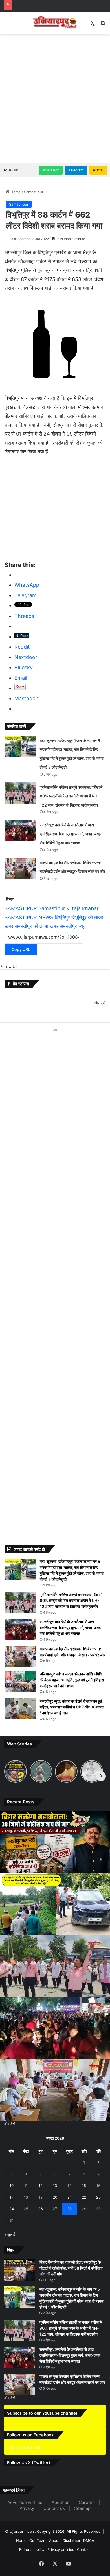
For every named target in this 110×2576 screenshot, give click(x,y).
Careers (87, 2518)
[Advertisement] (55, 95)
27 (55, 2209)
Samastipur (34, 192)
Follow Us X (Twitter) (29, 2478)
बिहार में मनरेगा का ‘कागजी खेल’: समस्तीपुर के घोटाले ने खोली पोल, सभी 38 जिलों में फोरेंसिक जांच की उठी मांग (71, 2268)
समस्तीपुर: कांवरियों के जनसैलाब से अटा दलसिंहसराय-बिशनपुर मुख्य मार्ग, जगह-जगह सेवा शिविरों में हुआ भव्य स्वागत (70, 834)
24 (12, 2209)
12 (41, 2186)
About (54, 2556)
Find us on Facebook (23, 2462)
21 (69, 2197)
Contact (84, 2565)
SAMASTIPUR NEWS (29, 917)
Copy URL (21, 949)
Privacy (27, 2524)
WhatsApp (51, 170)
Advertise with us (25, 2518)
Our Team (38, 2556)
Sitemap (82, 2524)
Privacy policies (61, 2565)
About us (60, 2518)
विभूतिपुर (62, 917)
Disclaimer (71, 2556)
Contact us (54, 2524)
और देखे (100, 1003)
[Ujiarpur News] (55, 23)
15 (84, 2186)
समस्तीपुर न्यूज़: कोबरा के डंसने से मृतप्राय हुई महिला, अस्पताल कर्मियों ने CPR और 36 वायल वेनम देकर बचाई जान (72, 1707)
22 (84, 2197)
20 (55, 2197)
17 (11, 2197)
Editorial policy (32, 2565)
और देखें (10, 2124)
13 (55, 2186)
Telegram (76, 170)
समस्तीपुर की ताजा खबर (37, 926)
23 (98, 2197)
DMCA (89, 2556)
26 (41, 2209)
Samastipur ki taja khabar (69, 908)
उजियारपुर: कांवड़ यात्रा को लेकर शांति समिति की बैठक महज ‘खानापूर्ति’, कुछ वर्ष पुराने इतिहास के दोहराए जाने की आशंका (72, 1680)
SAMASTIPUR (21, 908)
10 (12, 2186)
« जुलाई (10, 2234)
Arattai (98, 170)
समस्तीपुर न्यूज (73, 926)
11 (26, 2186)
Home (15, 192)
